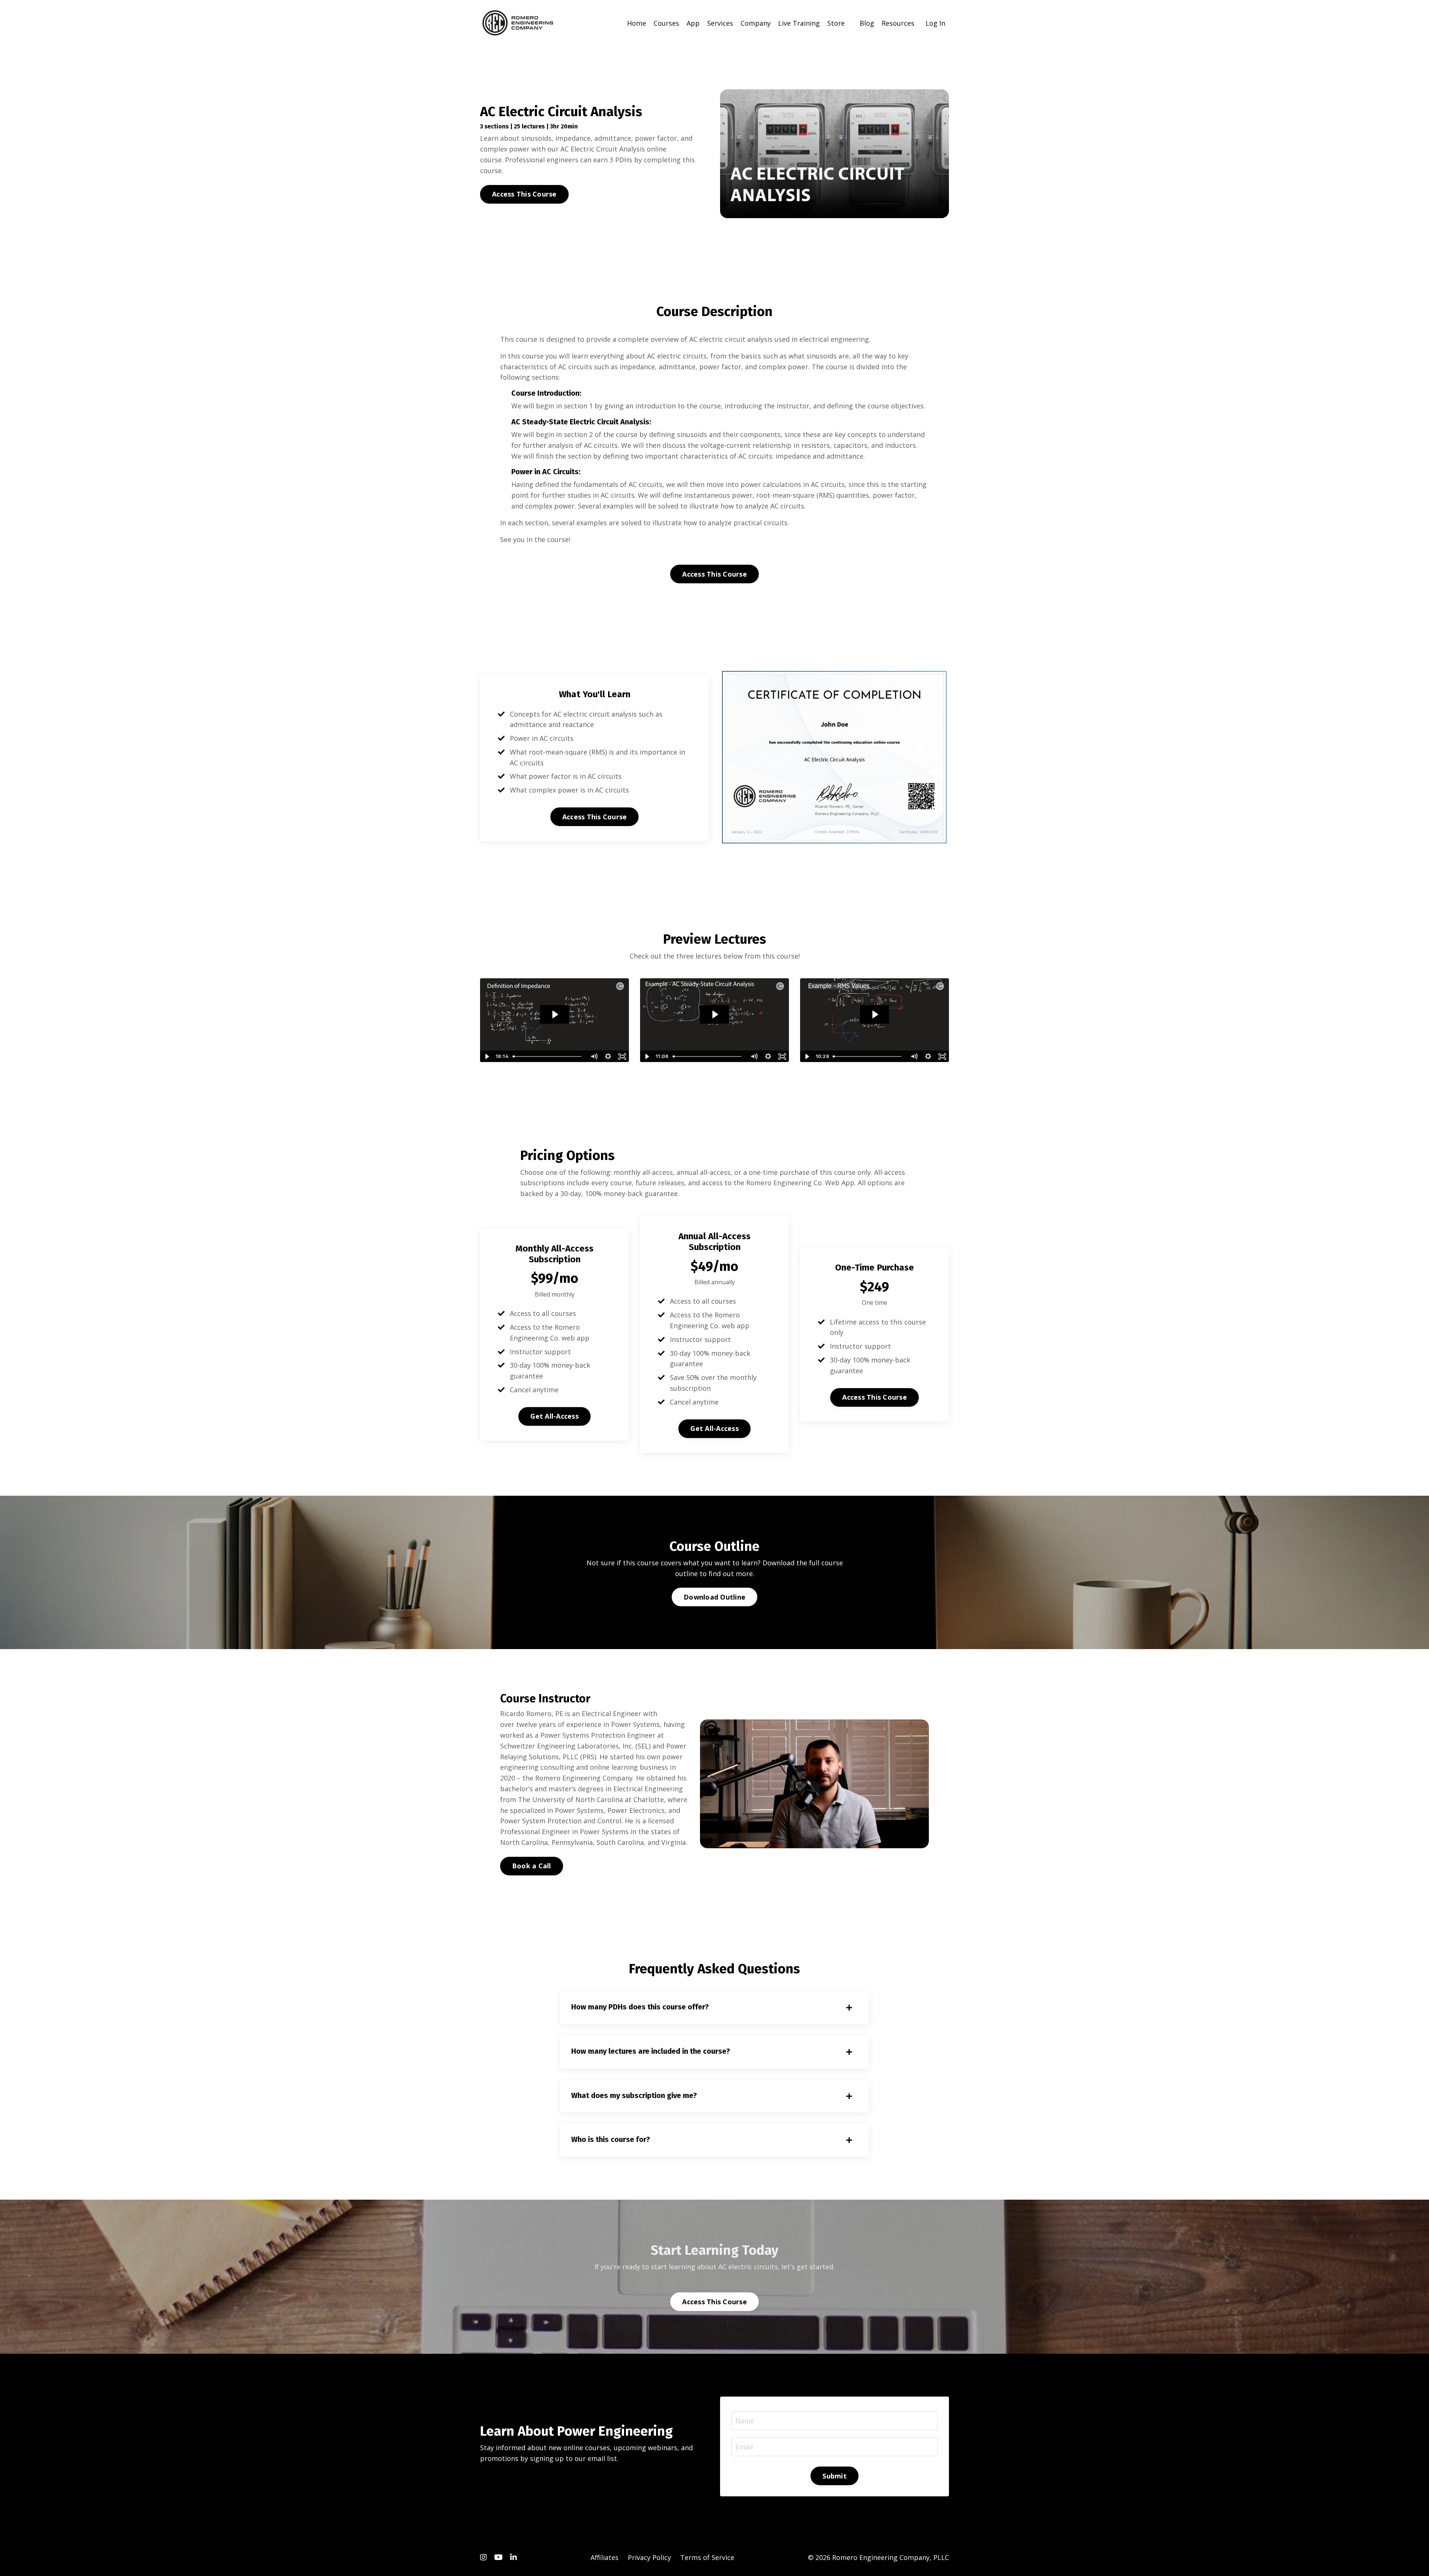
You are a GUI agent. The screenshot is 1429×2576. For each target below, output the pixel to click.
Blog (867, 23)
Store (836, 23)
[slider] (548, 1056)
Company (756, 23)
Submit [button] (835, 2476)
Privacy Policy (649, 2557)
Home (637, 23)
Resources (898, 23)
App (693, 23)
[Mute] (594, 1056)
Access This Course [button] (524, 194)
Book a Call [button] (532, 1866)
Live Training (799, 23)
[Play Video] (487, 1056)
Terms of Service (707, 2557)
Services (720, 23)
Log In (935, 23)
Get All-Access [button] (554, 1416)
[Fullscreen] (622, 1056)
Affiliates (605, 2557)
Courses (666, 23)
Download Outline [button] (714, 1597)
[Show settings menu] (608, 1056)
